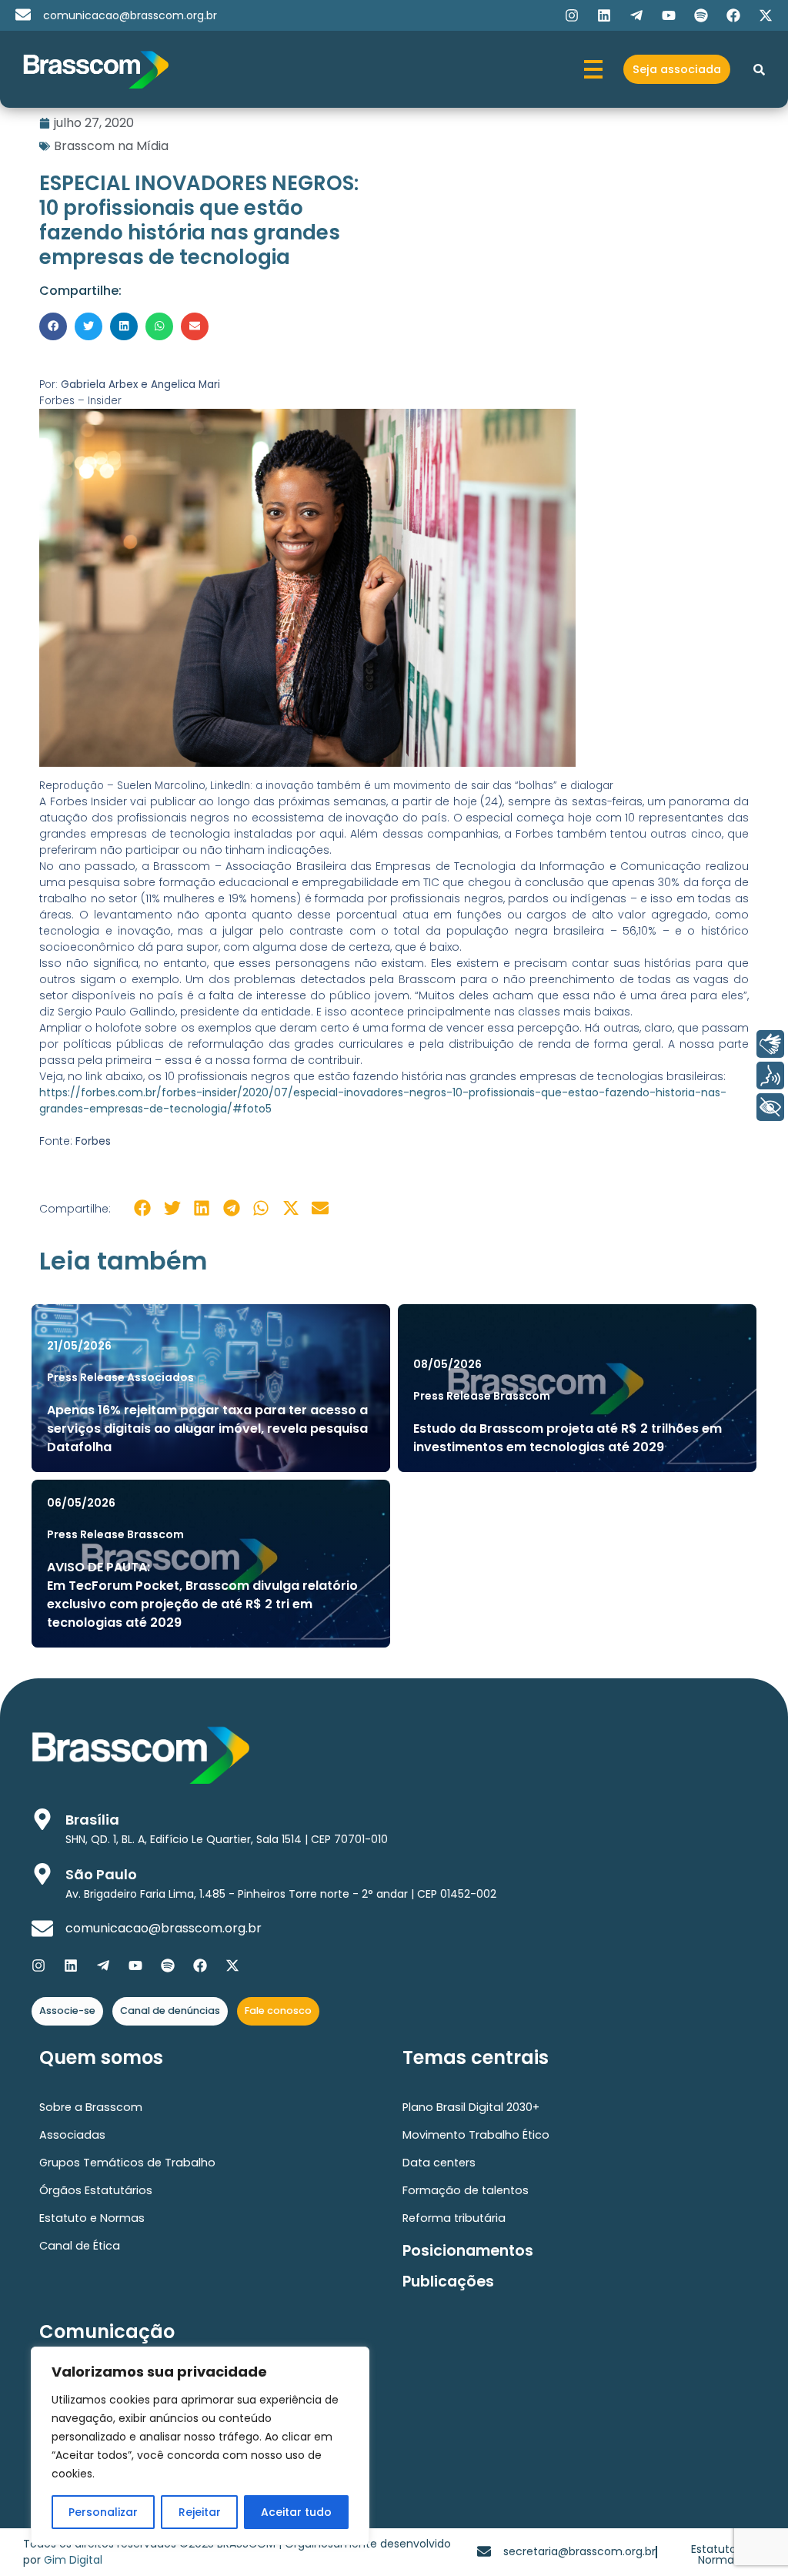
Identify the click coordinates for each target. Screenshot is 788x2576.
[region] (200, 2446)
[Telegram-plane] (636, 15)
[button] (53, 326)
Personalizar (103, 2512)
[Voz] (770, 1076)
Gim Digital (73, 2560)
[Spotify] (701, 15)
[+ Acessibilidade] (770, 1107)
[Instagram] (572, 15)
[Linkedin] (604, 15)
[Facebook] (733, 15)
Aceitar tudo (296, 2512)
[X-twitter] (766, 15)
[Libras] (770, 1044)
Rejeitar (200, 2512)
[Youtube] (669, 15)
